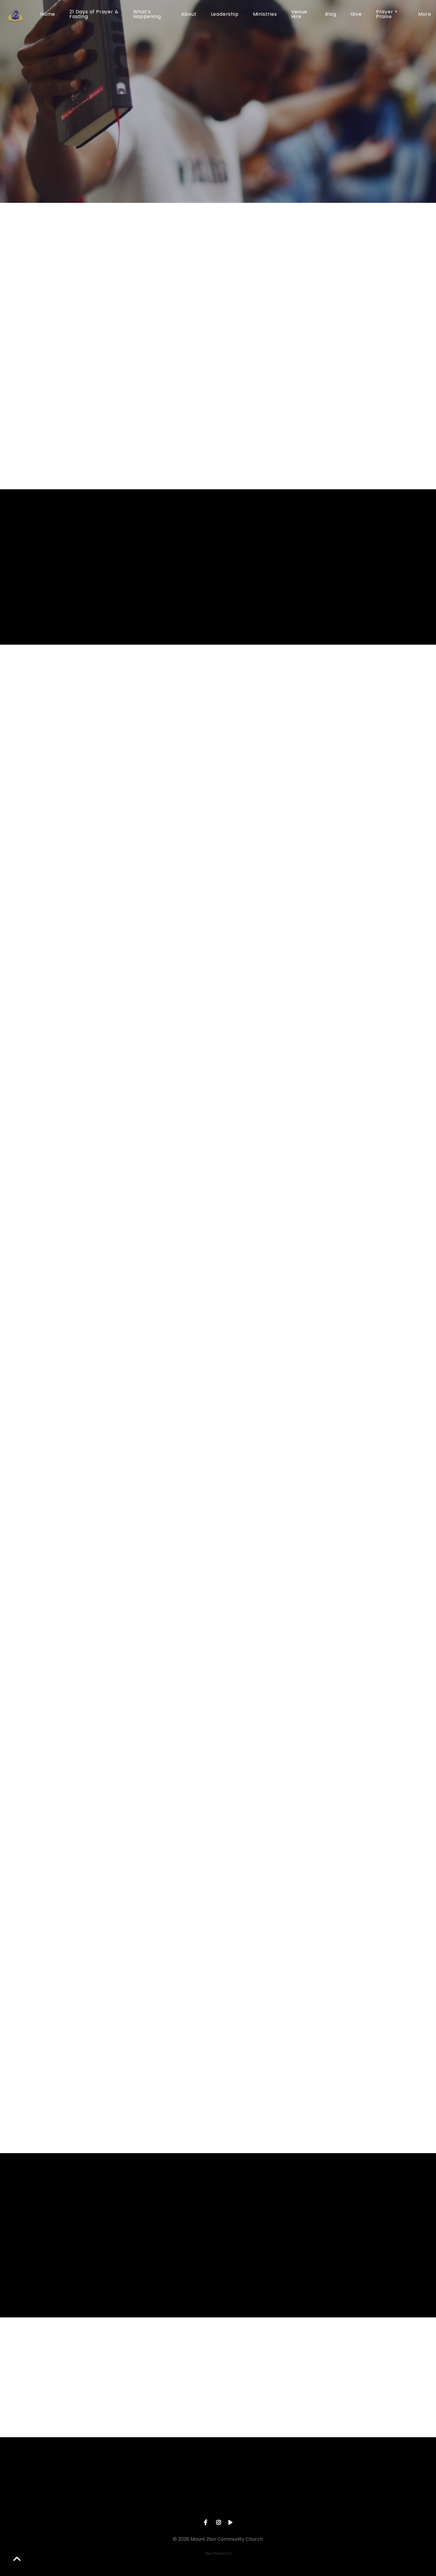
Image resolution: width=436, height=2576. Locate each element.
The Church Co (218, 2553)
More (425, 15)
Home (48, 15)
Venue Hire (299, 15)
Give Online (345, 2503)
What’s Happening (147, 15)
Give (356, 15)
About (189, 15)
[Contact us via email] (91, 2470)
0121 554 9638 (175, 2503)
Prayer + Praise (387, 15)
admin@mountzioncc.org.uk (91, 2503)
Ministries (265, 15)
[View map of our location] (260, 2470)
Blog (331, 15)
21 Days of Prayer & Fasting (94, 15)
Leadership (225, 15)
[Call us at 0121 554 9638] (176, 2470)
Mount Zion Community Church (260, 2503)
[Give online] (345, 2470)
